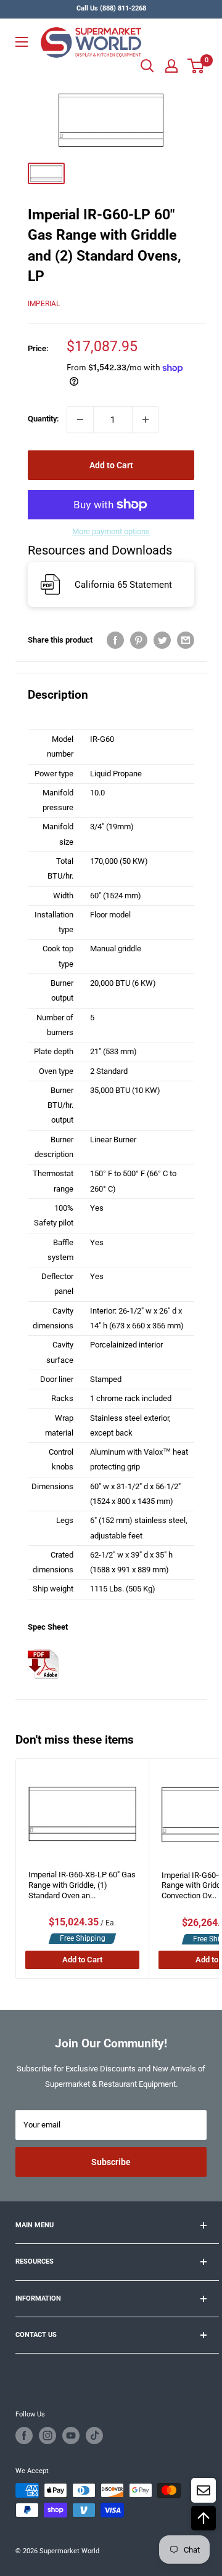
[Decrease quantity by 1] (80, 420)
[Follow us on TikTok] (94, 2436)
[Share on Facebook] (115, 640)
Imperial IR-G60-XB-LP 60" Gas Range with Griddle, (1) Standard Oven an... (82, 1885)
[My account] (171, 66)
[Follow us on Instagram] (47, 2436)
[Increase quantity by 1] (146, 420)
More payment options (111, 531)
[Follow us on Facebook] (24, 2436)
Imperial (44, 304)
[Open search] (147, 66)
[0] (196, 66)
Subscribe (111, 2162)
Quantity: (43, 419)
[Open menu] (22, 42)
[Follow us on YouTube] (71, 2436)
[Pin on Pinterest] (139, 640)
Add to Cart (111, 465)
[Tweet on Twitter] (162, 640)
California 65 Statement (123, 585)
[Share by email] (186, 640)
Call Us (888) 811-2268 (111, 8)
